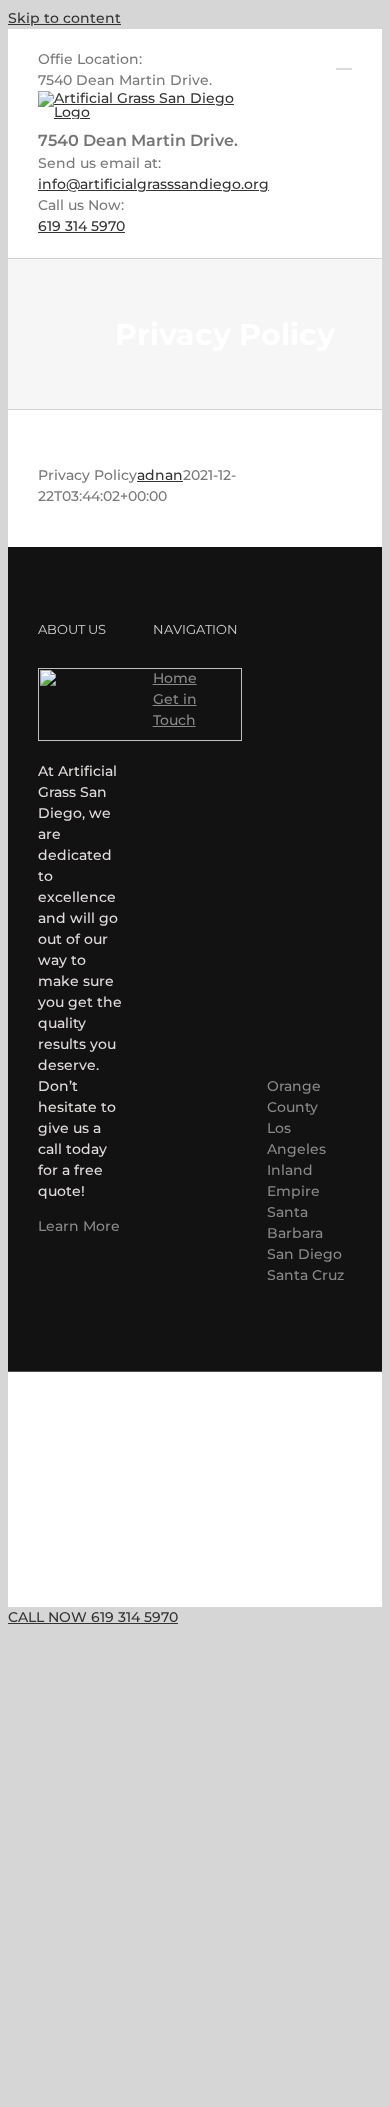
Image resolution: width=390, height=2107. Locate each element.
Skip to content (64, 18)
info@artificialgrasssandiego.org (153, 184)
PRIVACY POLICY (210, 1506)
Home (175, 678)
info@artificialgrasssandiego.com (195, 1416)
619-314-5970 (195, 1452)
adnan (160, 475)
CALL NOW (93, 1617)
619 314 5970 (81, 226)
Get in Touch (175, 709)
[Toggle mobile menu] (344, 59)
